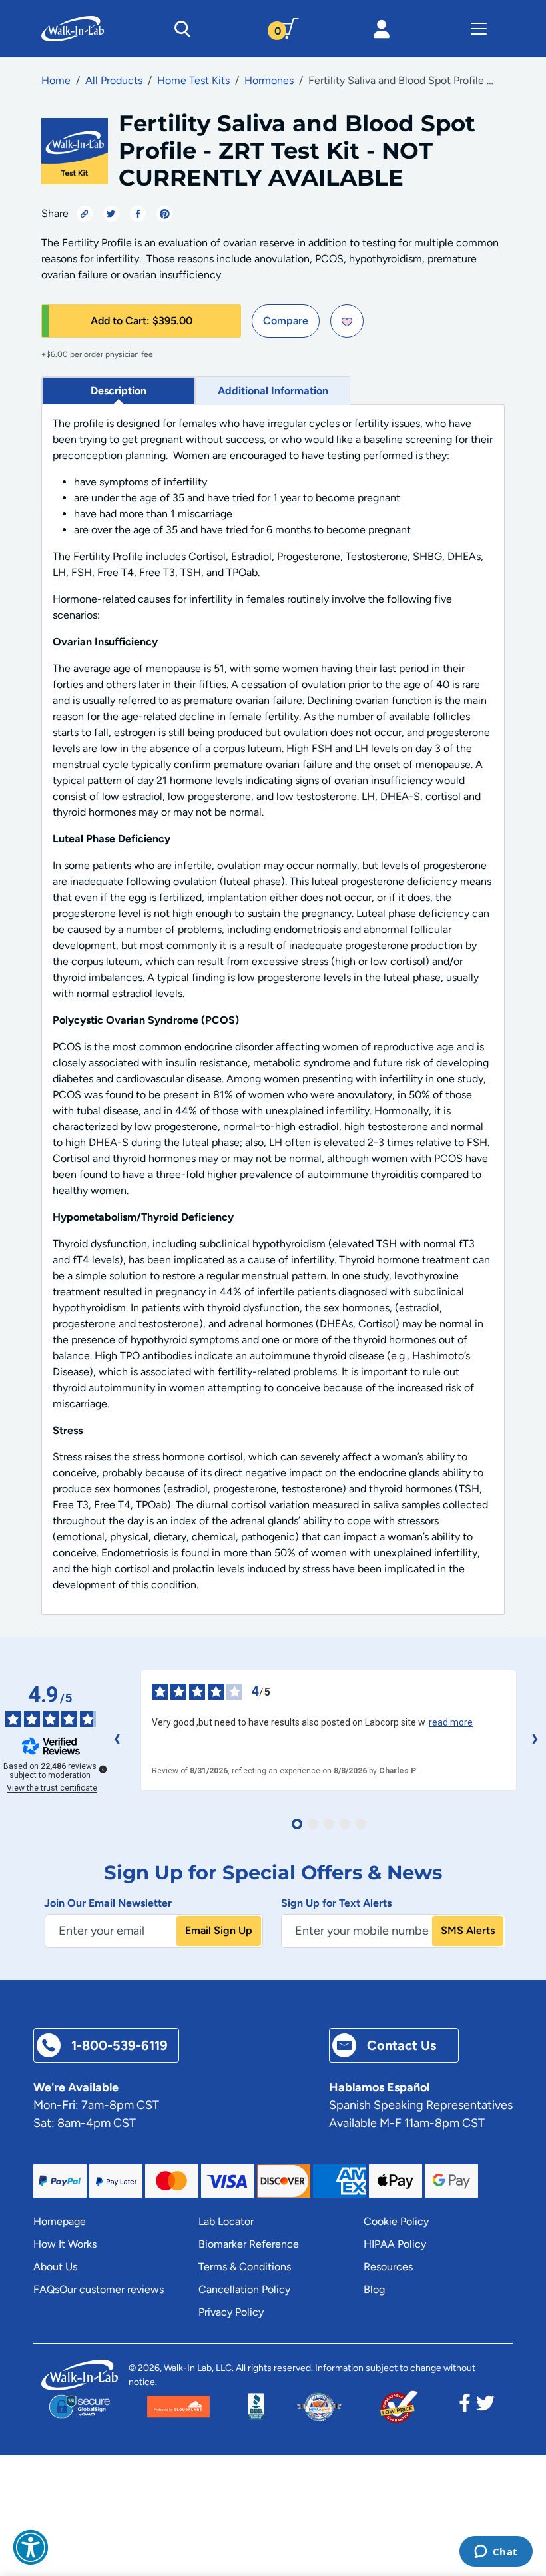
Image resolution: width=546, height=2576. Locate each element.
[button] (31, 2547)
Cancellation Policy (244, 2289)
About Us (55, 2267)
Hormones (269, 80)
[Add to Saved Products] (347, 321)
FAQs (46, 2289)
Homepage (60, 2221)
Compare (286, 321)
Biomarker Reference (249, 2244)
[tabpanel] (273, 1010)
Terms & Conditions (245, 2267)
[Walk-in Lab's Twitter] (485, 2407)
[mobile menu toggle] (479, 29)
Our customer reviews (112, 2289)
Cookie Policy (396, 2221)
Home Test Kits (193, 80)
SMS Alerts (468, 1930)
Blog (374, 2289)
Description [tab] (119, 391)
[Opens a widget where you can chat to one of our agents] (496, 2553)
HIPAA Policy (395, 2244)
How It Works (65, 2244)
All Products (114, 80)
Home (56, 80)
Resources (388, 2267)
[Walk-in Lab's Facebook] (465, 2407)
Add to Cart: (141, 321)
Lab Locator (226, 2221)
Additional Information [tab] (273, 391)
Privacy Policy (231, 2312)
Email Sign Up (219, 1930)
